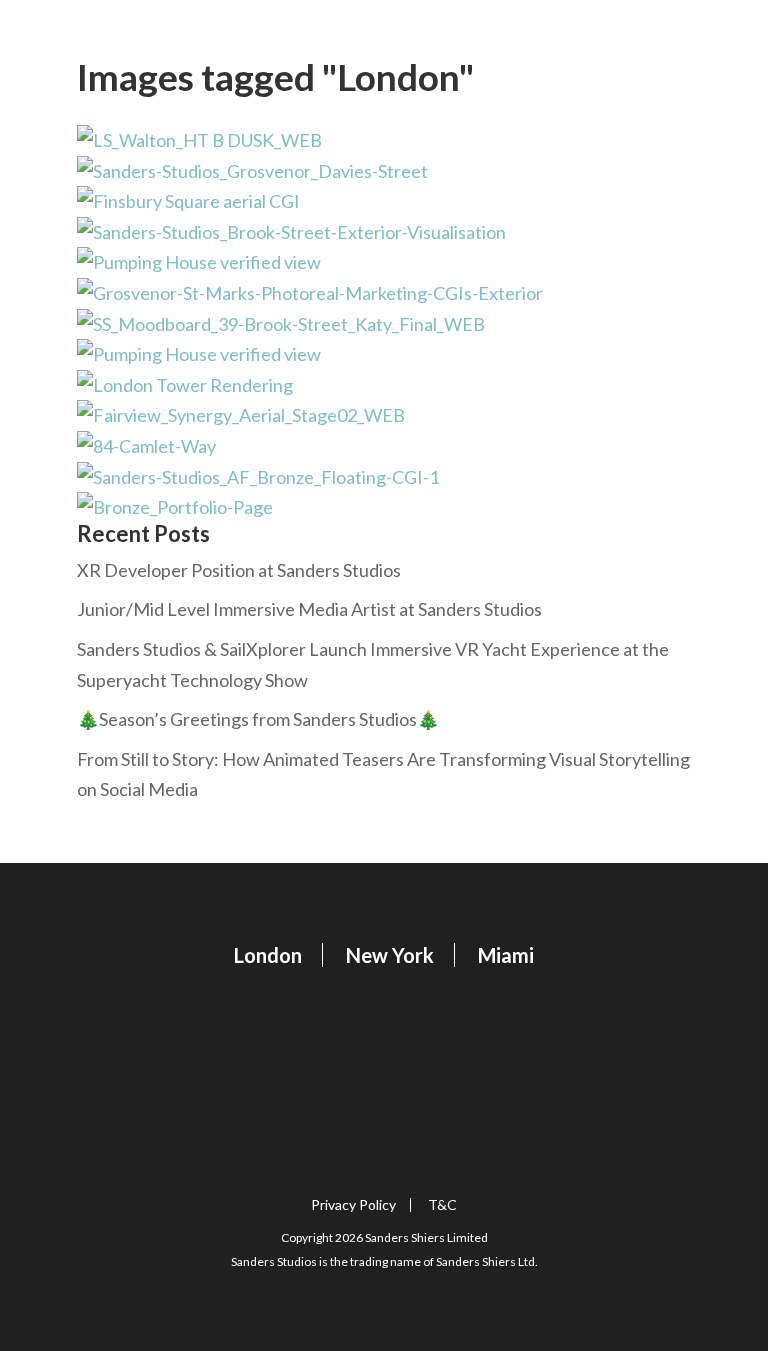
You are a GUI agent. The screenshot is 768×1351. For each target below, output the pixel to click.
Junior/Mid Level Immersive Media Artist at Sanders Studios (309, 609)
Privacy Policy (353, 1205)
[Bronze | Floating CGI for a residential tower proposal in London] (384, 477)
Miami (506, 955)
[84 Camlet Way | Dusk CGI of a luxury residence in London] (384, 446)
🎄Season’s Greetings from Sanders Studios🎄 (258, 719)
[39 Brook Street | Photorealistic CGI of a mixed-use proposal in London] (384, 171)
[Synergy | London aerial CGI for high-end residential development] (384, 415)
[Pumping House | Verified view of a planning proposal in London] (384, 262)
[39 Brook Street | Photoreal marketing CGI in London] (384, 232)
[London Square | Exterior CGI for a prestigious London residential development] (384, 140)
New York (390, 955)
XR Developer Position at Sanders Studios (239, 570)
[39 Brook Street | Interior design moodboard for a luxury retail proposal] (384, 324)
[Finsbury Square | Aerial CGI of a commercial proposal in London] (384, 201)
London (268, 955)
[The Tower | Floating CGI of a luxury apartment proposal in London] (384, 385)
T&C (442, 1205)
